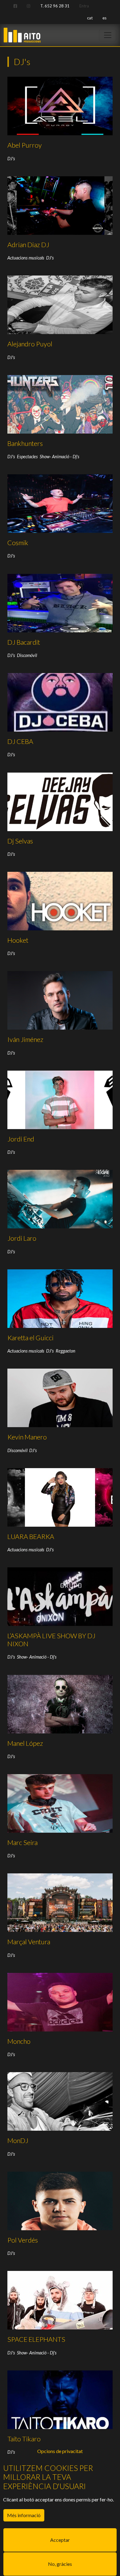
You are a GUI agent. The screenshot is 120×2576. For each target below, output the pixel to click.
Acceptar (60, 2540)
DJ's (11, 159)
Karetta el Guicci (30, 1338)
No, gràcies (60, 2564)
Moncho (19, 2041)
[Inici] (22, 33)
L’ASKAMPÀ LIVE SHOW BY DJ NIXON (51, 1640)
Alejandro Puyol (30, 344)
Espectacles (27, 457)
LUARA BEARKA (31, 1537)
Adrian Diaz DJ (28, 245)
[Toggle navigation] (108, 35)
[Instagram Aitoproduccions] (28, 6)
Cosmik (18, 543)
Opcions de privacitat (60, 2451)
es (104, 18)
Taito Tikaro (24, 2439)
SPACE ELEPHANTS (36, 2339)
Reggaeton (66, 1351)
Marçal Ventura (29, 1942)
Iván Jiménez (25, 1039)
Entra (84, 6)
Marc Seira (22, 1843)
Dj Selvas (20, 841)
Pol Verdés (23, 2240)
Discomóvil (27, 655)
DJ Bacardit (24, 642)
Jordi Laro (22, 1238)
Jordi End (21, 1139)
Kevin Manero (27, 1437)
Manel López (25, 1743)
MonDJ (18, 2141)
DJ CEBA (20, 741)
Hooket (18, 940)
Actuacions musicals (26, 258)
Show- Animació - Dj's (60, 457)
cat (90, 18)
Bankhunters (25, 443)
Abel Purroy (25, 145)
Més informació (24, 2515)
